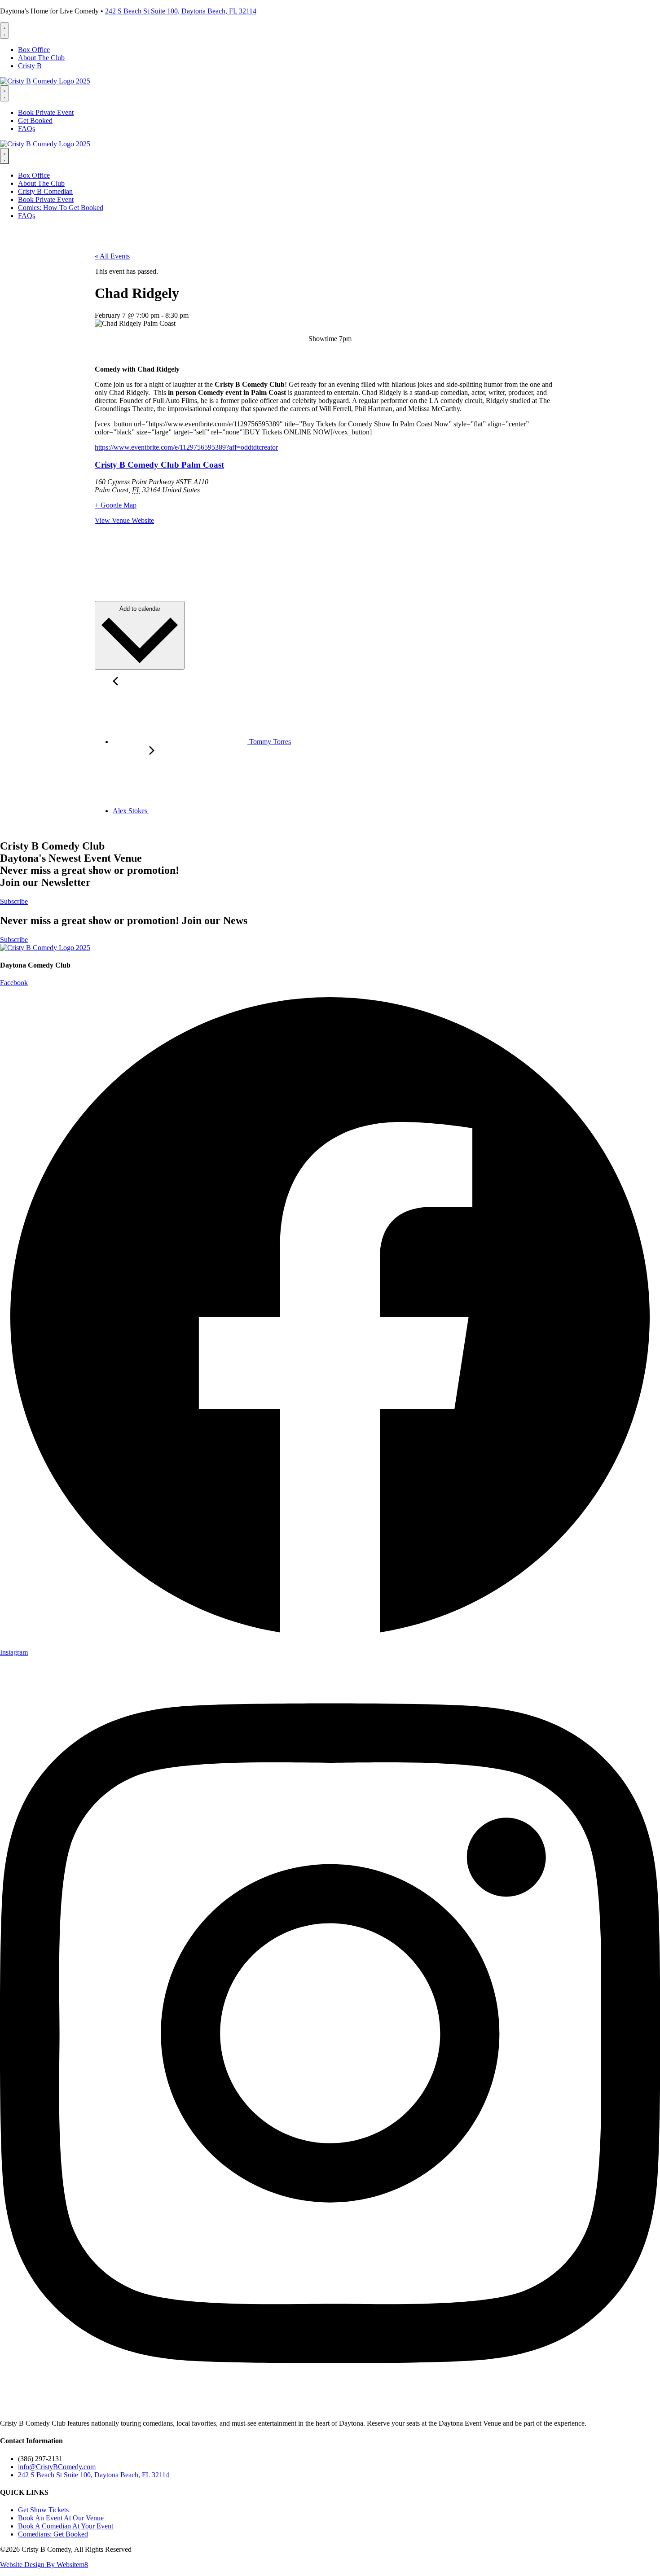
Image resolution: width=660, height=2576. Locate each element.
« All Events (112, 256)
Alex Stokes (131, 811)
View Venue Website (124, 520)
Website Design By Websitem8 (44, 2565)
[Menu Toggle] (4, 31)
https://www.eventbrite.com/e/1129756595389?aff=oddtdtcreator (186, 447)
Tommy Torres (269, 742)
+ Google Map (116, 505)
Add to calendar (140, 609)
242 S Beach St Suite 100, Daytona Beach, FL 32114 (181, 11)
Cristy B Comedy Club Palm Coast (159, 465)
